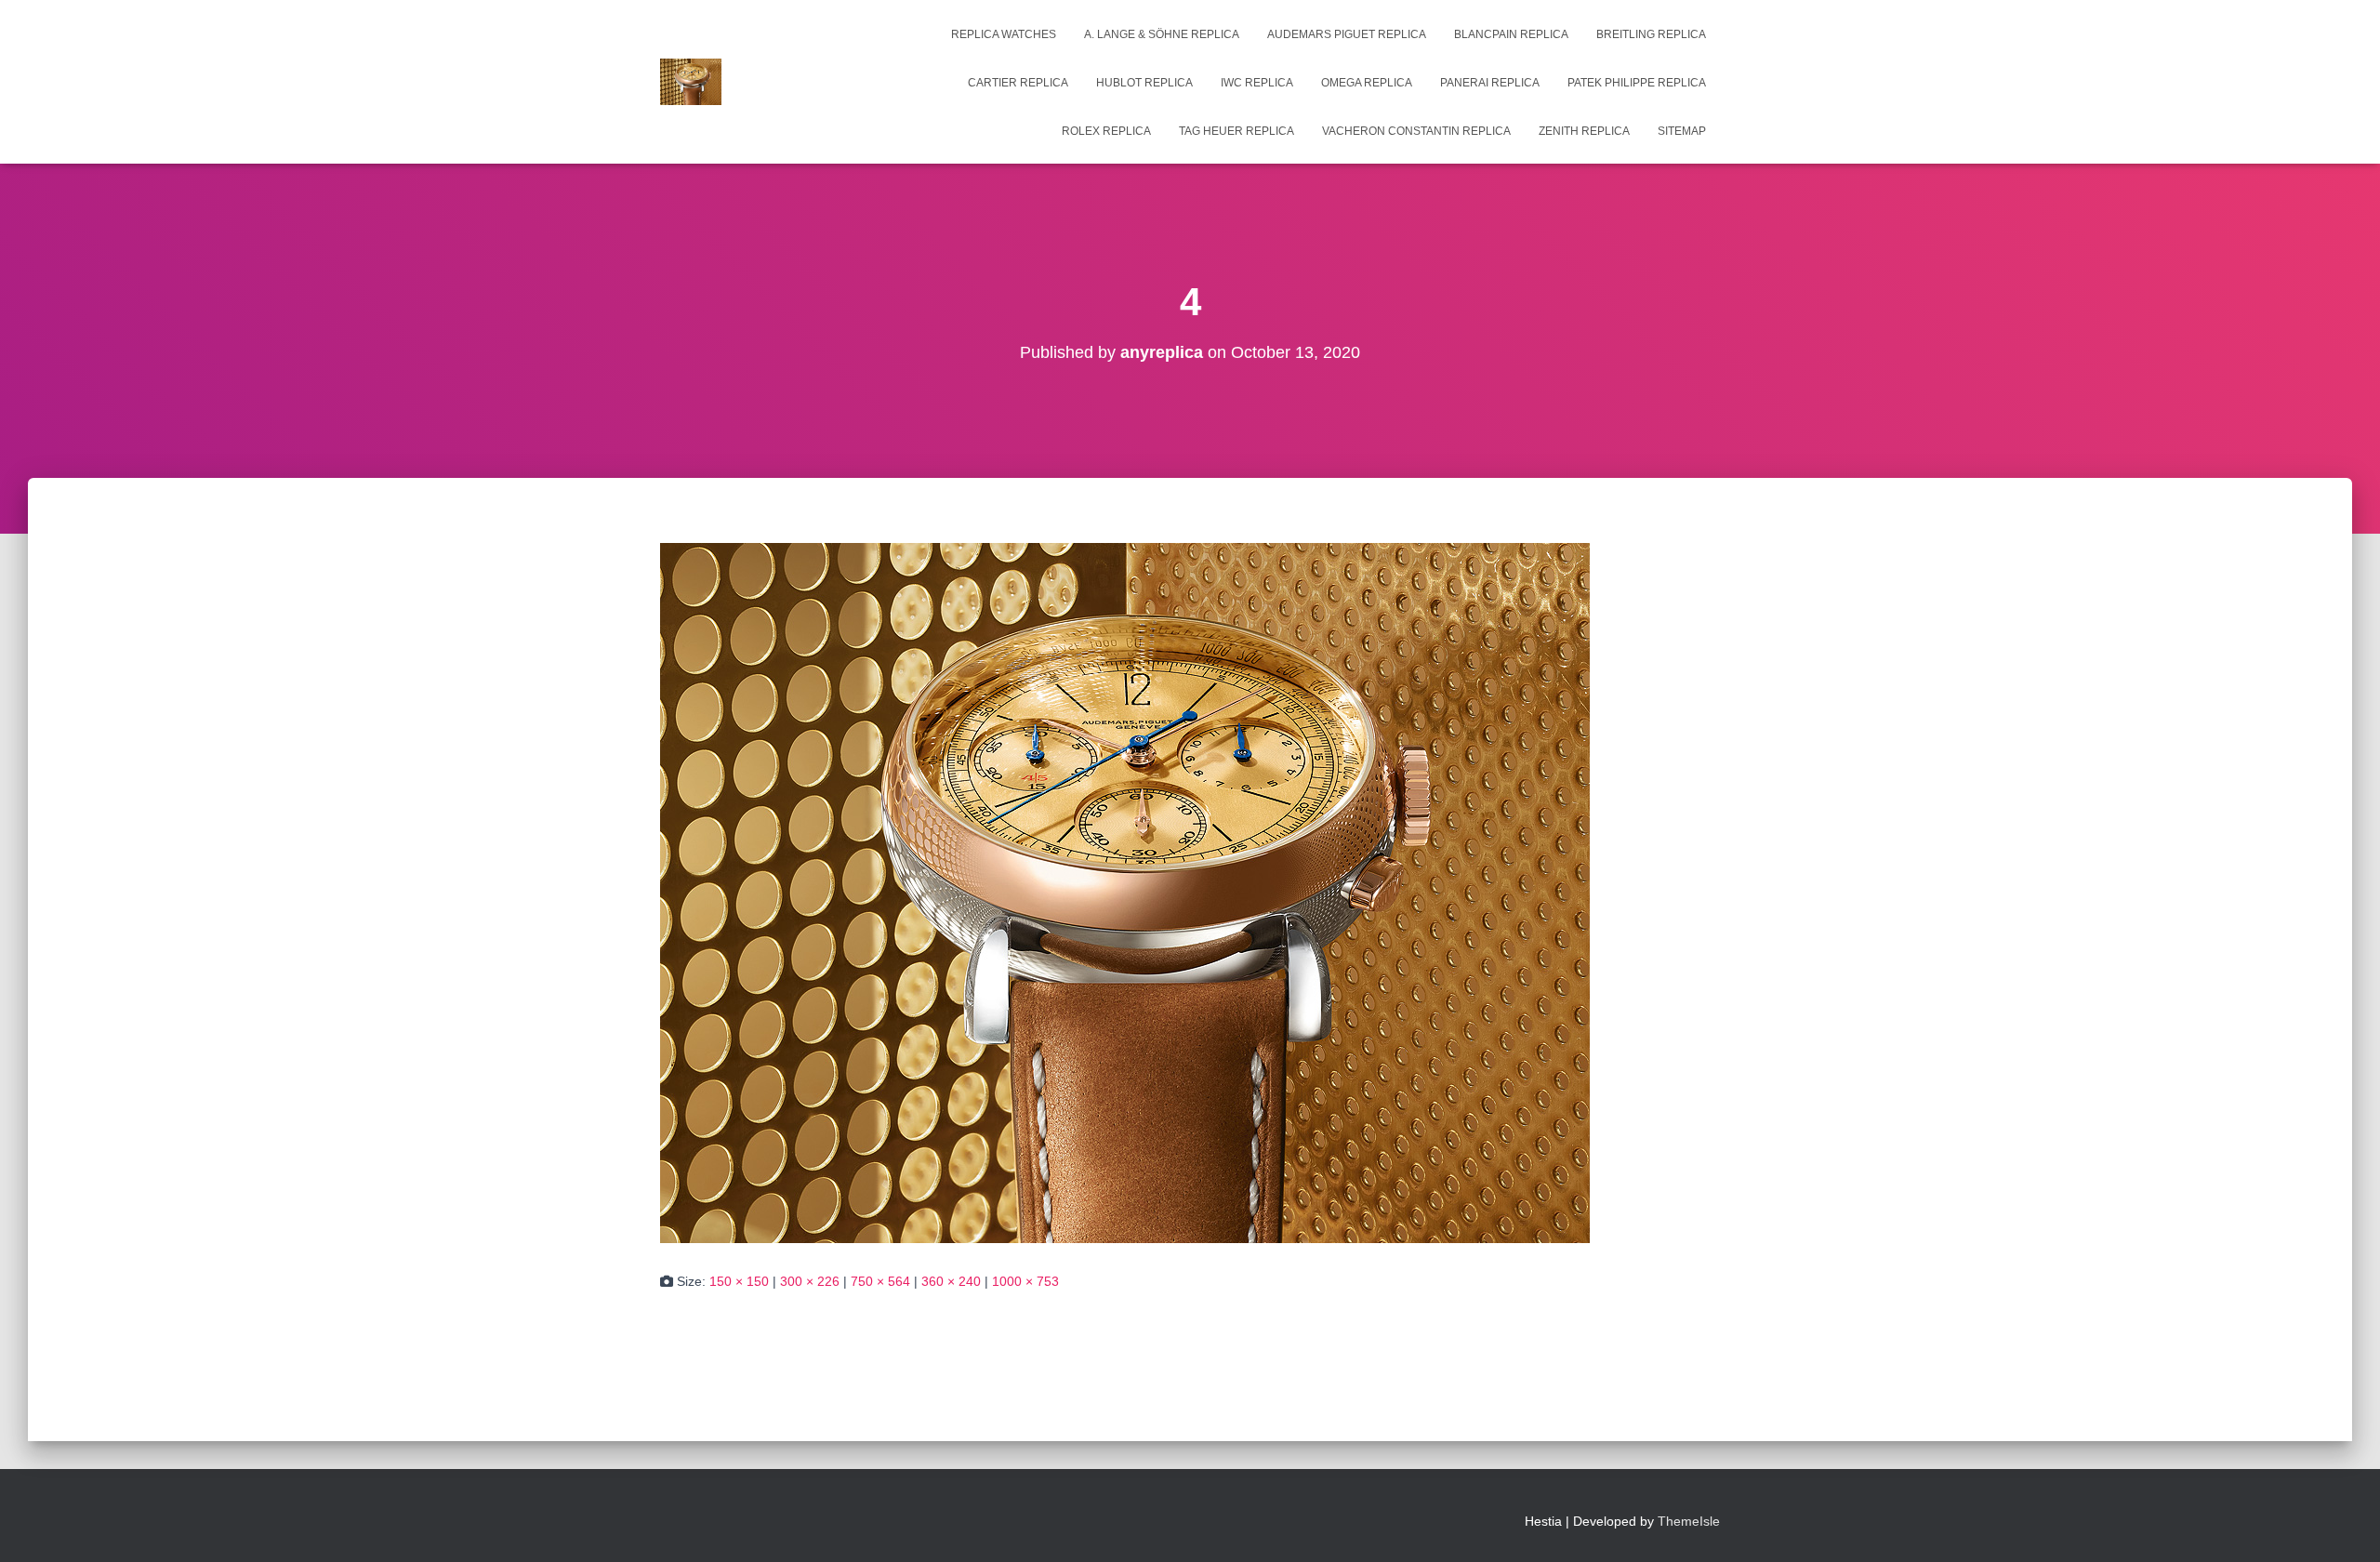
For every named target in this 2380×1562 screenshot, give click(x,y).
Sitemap (1682, 131)
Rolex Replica (1106, 131)
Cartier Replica (1018, 83)
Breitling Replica (1651, 34)
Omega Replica (1367, 83)
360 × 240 (951, 1281)
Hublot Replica (1144, 83)
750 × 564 (880, 1281)
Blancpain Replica (1511, 34)
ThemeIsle (1689, 1521)
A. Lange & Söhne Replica (1162, 34)
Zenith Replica (1584, 131)
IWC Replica (1257, 83)
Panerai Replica (1490, 83)
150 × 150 (739, 1281)
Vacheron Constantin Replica (1416, 131)
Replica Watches (1004, 34)
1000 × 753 (1025, 1281)
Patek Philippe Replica (1637, 83)
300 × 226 (810, 1281)
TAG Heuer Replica (1236, 131)
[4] (1125, 892)
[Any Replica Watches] (691, 82)
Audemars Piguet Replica (1347, 34)
